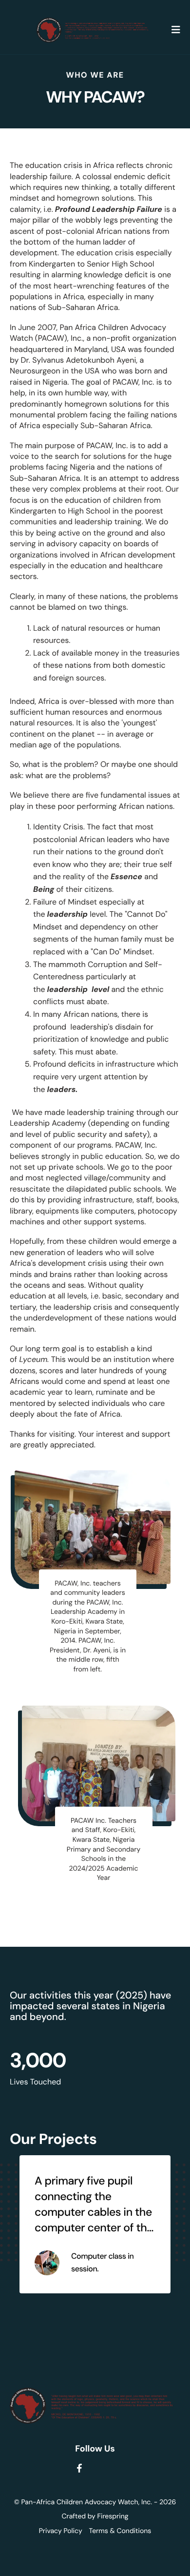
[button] (176, 30)
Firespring (113, 2516)
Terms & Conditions (120, 2531)
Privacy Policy (61, 2531)
